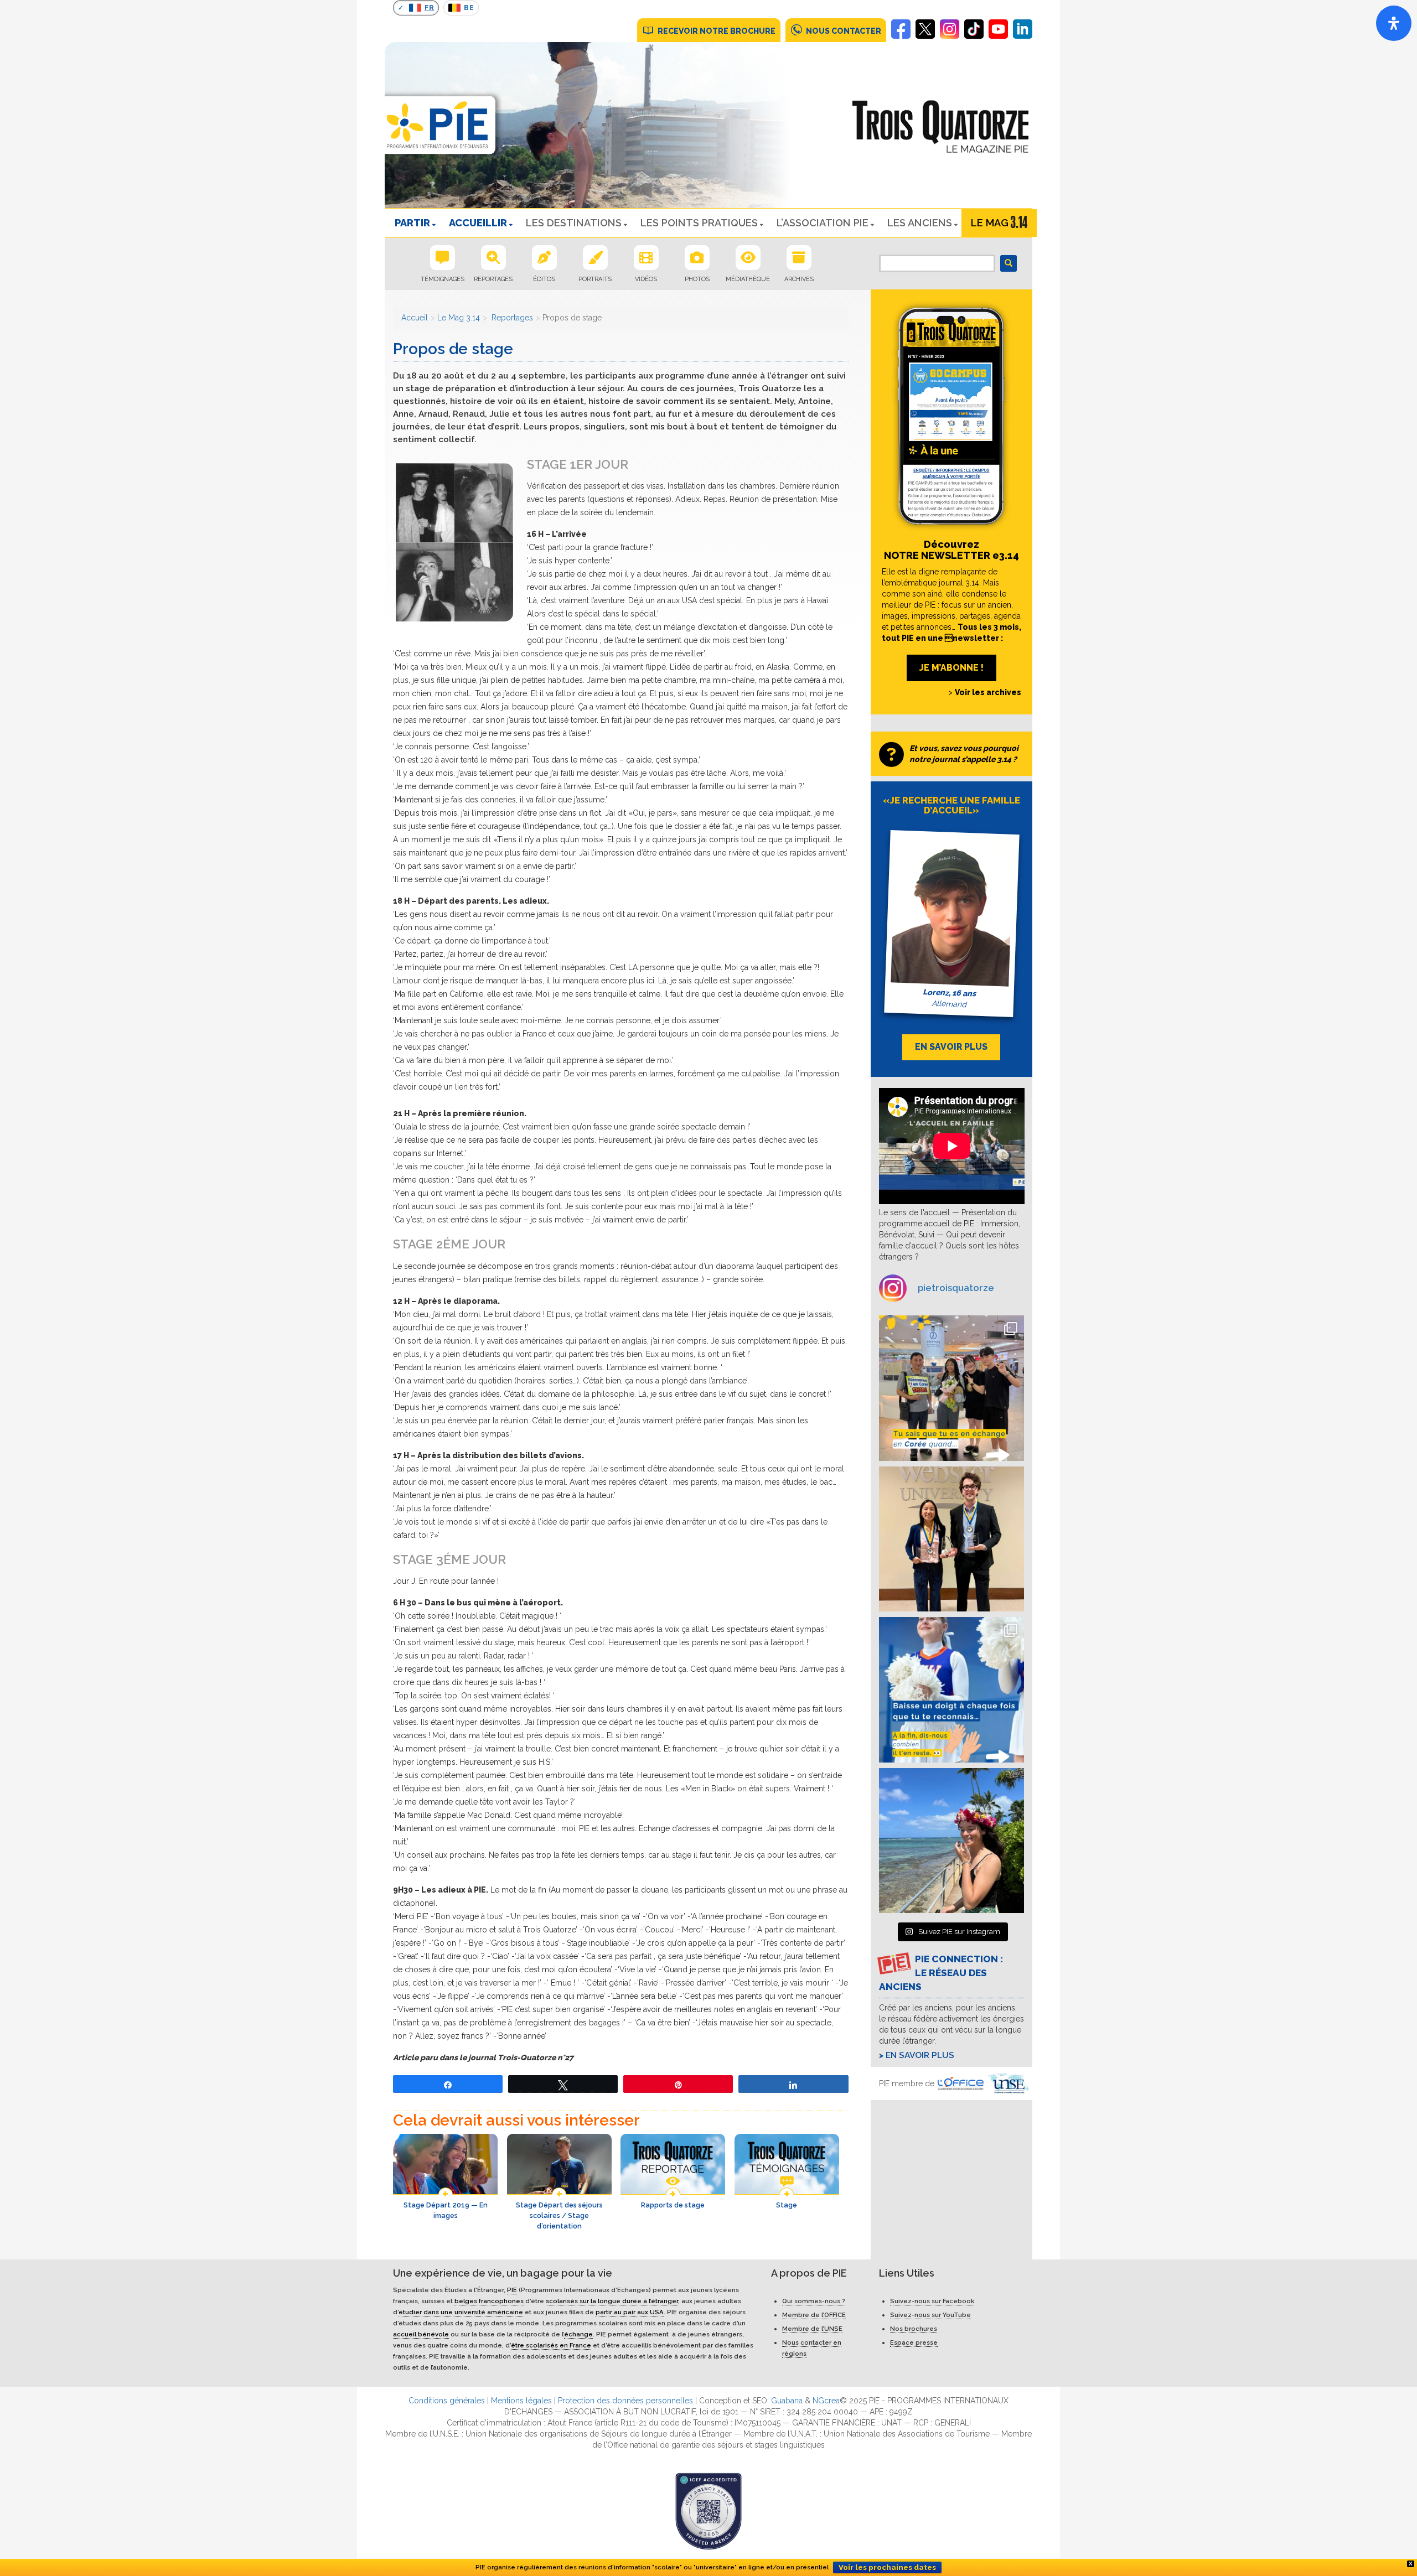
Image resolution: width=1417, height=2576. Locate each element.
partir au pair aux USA (630, 2312)
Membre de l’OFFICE (814, 2315)
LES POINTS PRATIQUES (699, 223)
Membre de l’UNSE (812, 2329)
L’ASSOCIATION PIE (823, 223)
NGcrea (826, 2401)
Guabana (787, 2401)
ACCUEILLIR (478, 223)
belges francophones (489, 2301)
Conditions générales (447, 2401)
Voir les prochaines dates (887, 2567)
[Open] (1394, 23)
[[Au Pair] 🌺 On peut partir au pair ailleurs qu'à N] (952, 1841)
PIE (512, 2290)
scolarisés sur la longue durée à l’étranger (612, 2301)
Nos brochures (914, 2329)
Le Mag (990, 223)
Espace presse (914, 2342)
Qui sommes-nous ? (814, 2301)
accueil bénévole (421, 2334)
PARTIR (412, 223)
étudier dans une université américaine (461, 2312)
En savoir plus (920, 2055)
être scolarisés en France (551, 2345)
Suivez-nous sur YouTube (930, 2315)
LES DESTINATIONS (574, 223)
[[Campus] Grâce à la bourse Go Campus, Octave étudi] (952, 1539)
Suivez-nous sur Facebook (932, 2301)
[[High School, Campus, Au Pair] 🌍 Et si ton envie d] (952, 1690)
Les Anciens (920, 223)
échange (578, 2334)
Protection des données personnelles (625, 2401)
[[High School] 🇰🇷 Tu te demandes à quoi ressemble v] (952, 1388)
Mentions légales (521, 2401)
